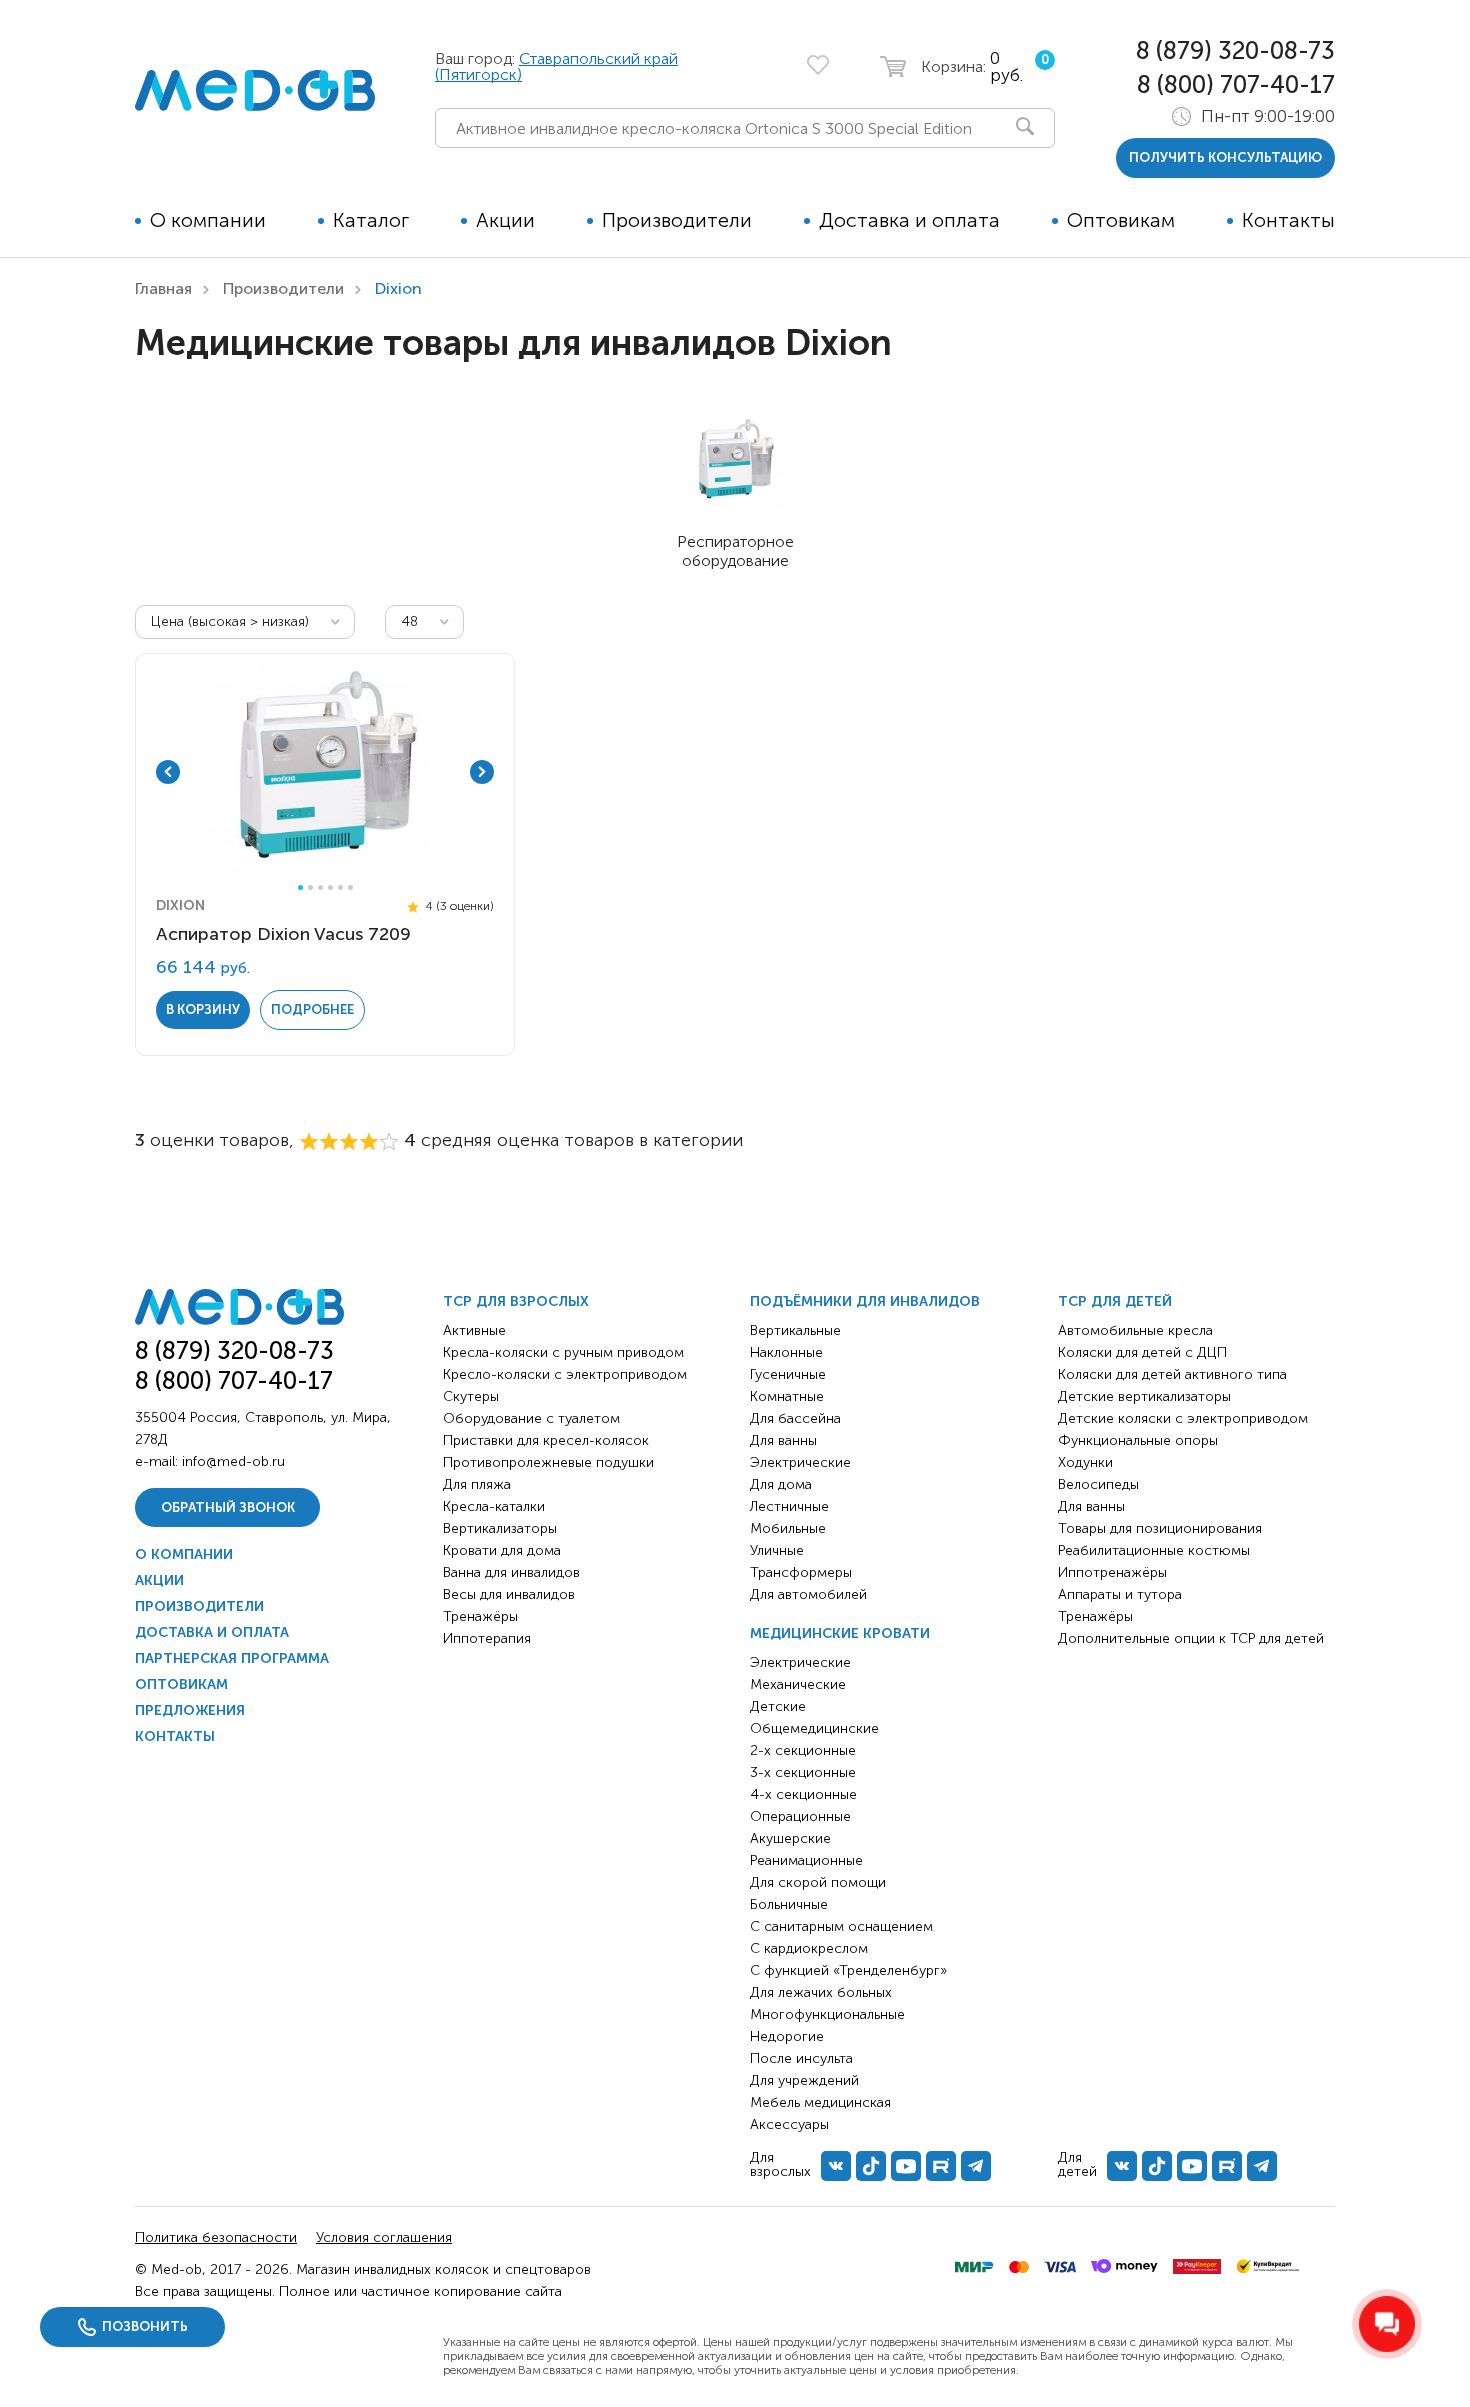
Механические (798, 1684)
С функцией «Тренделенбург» (848, 1970)
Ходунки (1085, 1462)
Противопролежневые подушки (548, 1462)
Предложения (190, 1710)
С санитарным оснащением (841, 1926)
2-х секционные (803, 1750)
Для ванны (783, 1440)
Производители (677, 220)
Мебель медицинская (820, 2102)
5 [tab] (340, 887)
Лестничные (789, 1506)
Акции (505, 220)
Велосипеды (1098, 1484)
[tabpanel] (325, 772)
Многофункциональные (827, 2014)
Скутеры (471, 1396)
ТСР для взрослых (516, 1301)
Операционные (800, 1816)
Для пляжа (477, 1484)
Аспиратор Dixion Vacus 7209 (283, 934)
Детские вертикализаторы (1144, 1396)
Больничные (789, 1904)
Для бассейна (795, 1418)
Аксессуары (789, 2124)
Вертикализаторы (500, 1528)
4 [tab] (330, 887)
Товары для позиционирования (1160, 1528)
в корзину (203, 1009)
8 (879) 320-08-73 (1235, 50)
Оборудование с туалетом (531, 1418)
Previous (168, 772)
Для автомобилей (808, 1594)
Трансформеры (801, 1572)
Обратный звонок (228, 1507)
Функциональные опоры (1138, 1440)
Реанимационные (806, 1860)
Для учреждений (804, 2080)
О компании (208, 220)
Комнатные (787, 1396)
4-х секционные (803, 1794)
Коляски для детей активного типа (1172, 1374)
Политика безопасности (216, 2237)
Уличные (777, 1550)
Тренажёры (480, 1616)
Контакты (1288, 220)
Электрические (800, 1462)
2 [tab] (310, 887)
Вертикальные (795, 1330)
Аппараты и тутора (1120, 1594)
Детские (778, 1706)
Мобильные (788, 1528)
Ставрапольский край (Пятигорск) (556, 66)
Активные (474, 1330)
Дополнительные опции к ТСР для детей (1191, 1638)
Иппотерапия (487, 1638)
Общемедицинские (814, 1728)
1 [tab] (300, 887)
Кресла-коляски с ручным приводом (563, 1352)
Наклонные (786, 1352)
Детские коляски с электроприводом (1183, 1418)
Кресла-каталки (494, 1506)
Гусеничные (788, 1374)
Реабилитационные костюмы (1154, 1550)
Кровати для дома (502, 1550)
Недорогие (787, 2036)
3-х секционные (803, 1772)
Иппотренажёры (1112, 1572)
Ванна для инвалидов (511, 1572)
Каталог (371, 220)
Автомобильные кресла (1135, 1330)
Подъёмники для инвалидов (865, 1301)
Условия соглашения (384, 2237)
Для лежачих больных (821, 1992)
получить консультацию (1225, 157)
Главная (163, 288)
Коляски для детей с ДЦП (1142, 1352)
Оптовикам (1121, 220)
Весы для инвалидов (509, 1594)
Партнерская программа (232, 1658)
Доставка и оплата (909, 220)
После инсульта (801, 2058)
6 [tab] (350, 887)
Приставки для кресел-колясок (546, 1440)
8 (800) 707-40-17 (1236, 84)
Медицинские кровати (840, 1633)
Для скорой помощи (818, 1882)
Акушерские (790, 1838)
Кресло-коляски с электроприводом (565, 1374)
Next (482, 772)
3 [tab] (320, 887)
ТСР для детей (1115, 1301)
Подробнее (312, 1009)
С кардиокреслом (809, 1948)
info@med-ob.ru (233, 1461)
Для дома (781, 1484)
